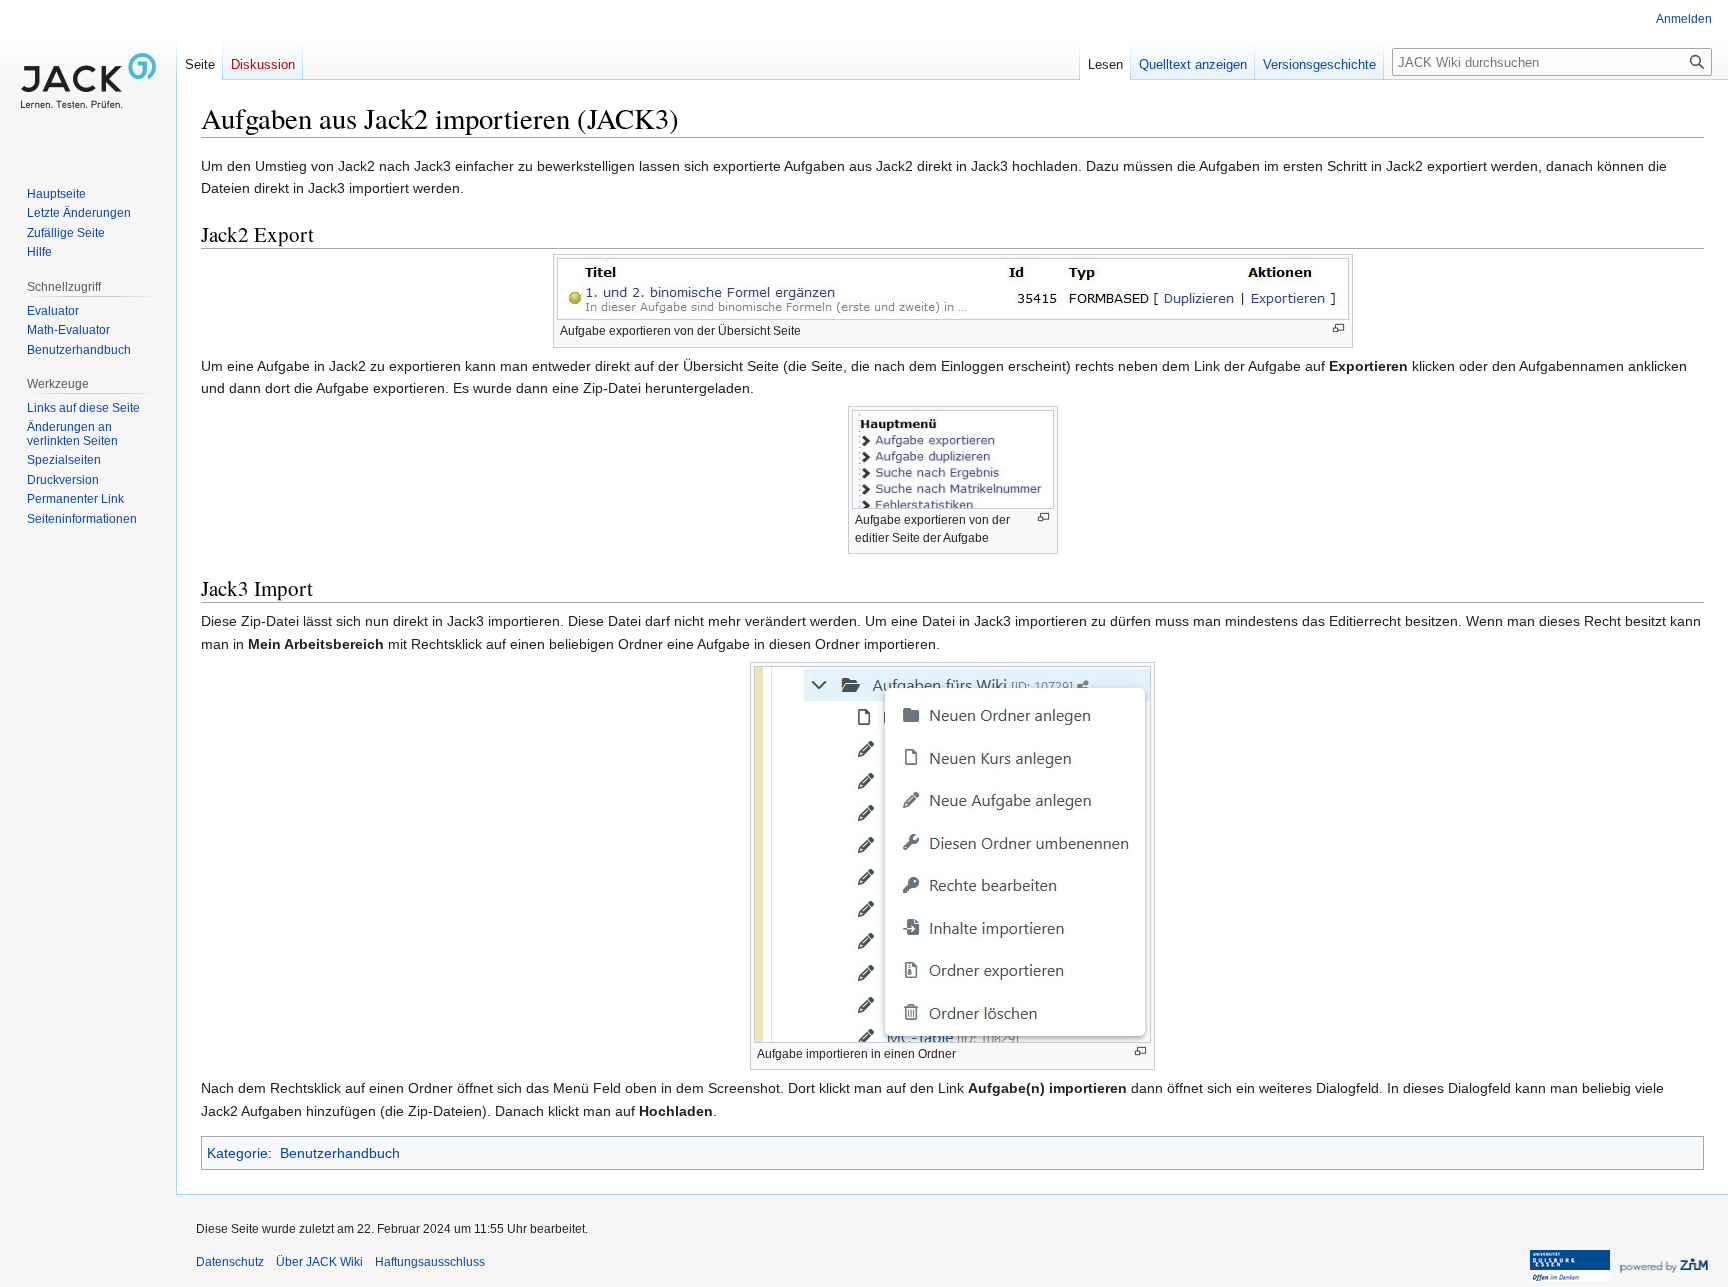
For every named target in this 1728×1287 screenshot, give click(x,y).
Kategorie (237, 1153)
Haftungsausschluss (430, 1262)
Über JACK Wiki (319, 1262)
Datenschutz (230, 1262)
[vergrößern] (1338, 328)
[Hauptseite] (88, 80)
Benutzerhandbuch (340, 1153)
